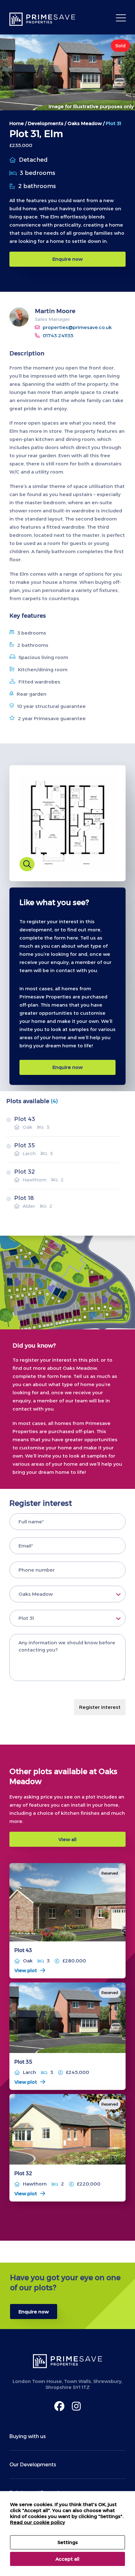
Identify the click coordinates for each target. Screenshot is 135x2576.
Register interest (100, 1707)
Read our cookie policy (38, 2522)
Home (17, 123)
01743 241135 (58, 335)
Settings (68, 2542)
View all (67, 1839)
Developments (46, 123)
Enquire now (67, 259)
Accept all (67, 2559)
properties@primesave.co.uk (77, 327)
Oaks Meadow (85, 123)
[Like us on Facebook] (59, 2406)
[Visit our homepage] (44, 19)
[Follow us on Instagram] (76, 2406)
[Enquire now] (67, 2296)
